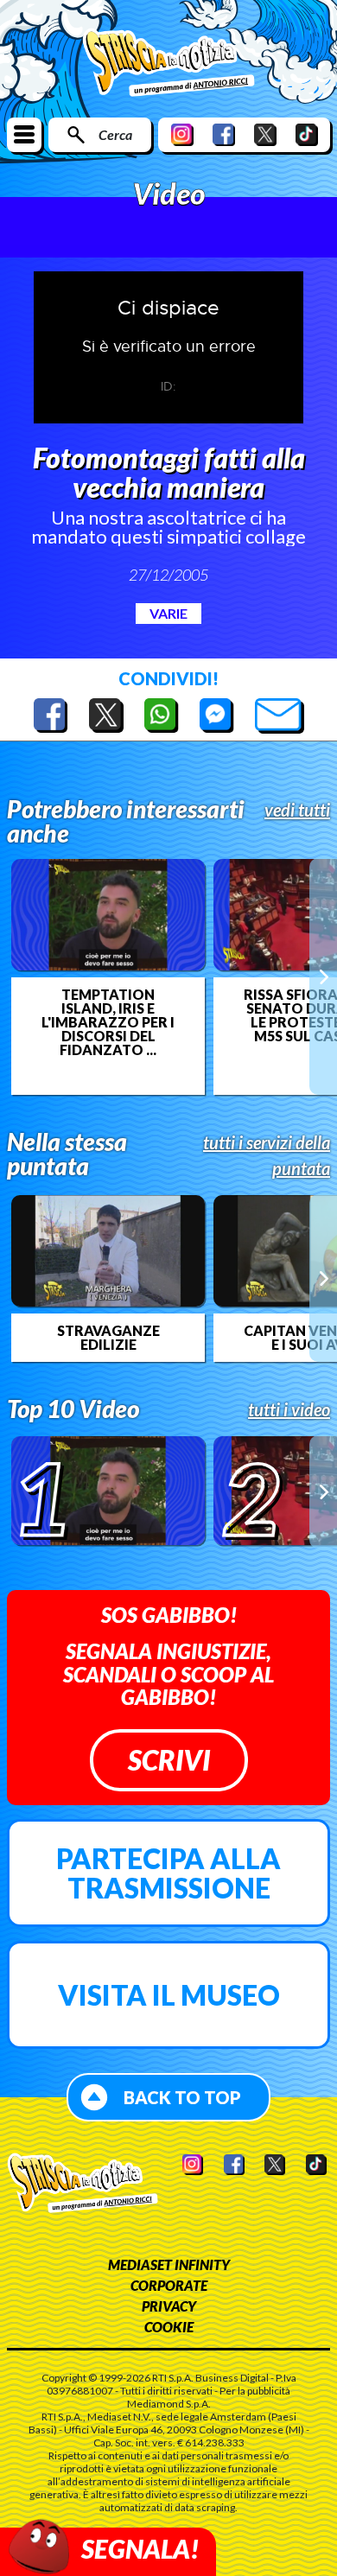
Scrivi (169, 1760)
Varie (168, 613)
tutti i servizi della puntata (267, 1155)
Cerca (115, 134)
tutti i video (289, 1409)
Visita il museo (169, 1995)
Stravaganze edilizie (108, 1338)
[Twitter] (265, 134)
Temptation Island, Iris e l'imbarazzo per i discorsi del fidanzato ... (108, 1022)
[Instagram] (182, 134)
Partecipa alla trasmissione (168, 1873)
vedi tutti (297, 810)
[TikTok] (307, 134)
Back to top (182, 2097)
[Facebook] (224, 134)
